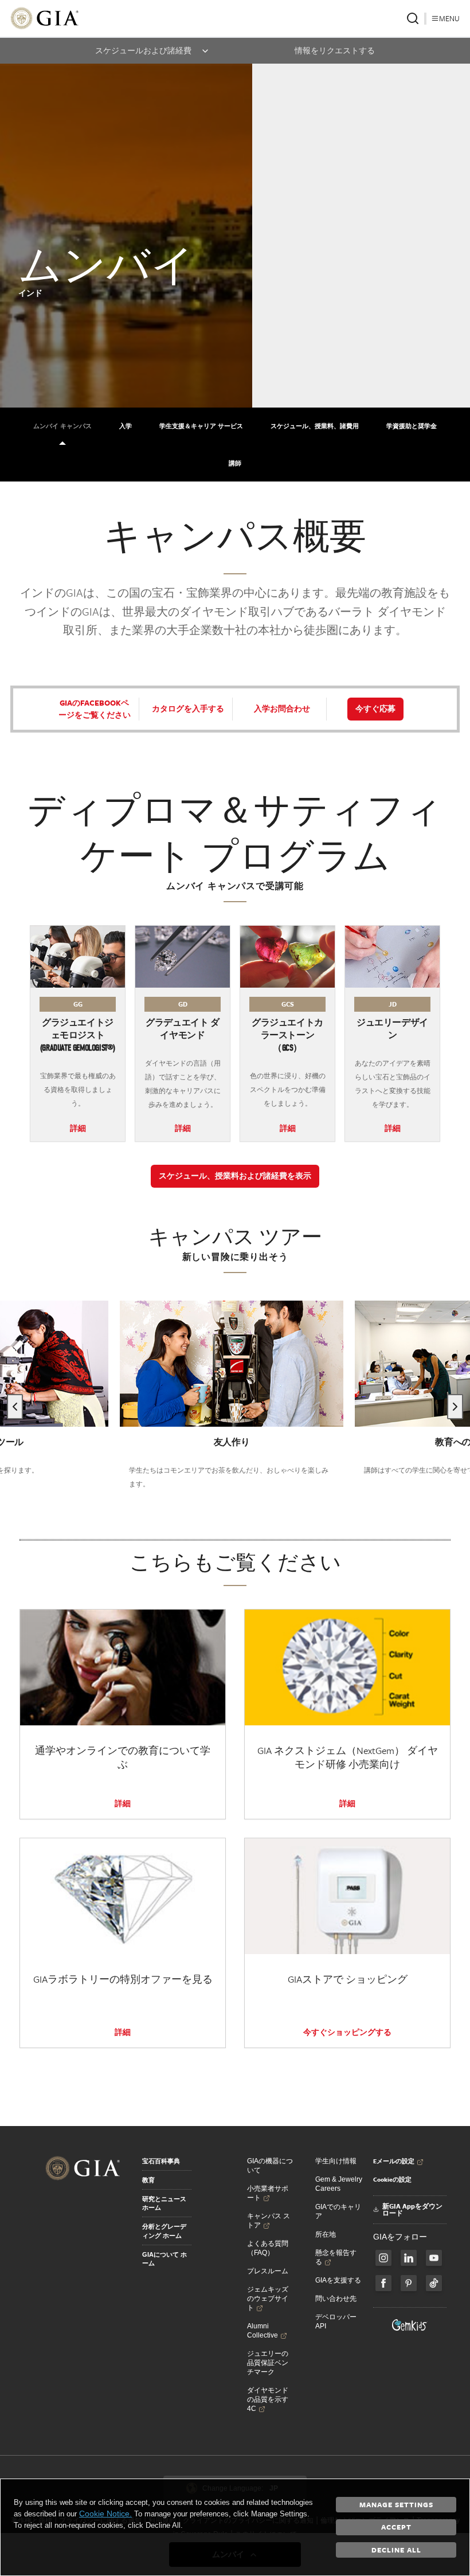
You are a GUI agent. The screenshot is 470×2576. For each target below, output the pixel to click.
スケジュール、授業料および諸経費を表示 (235, 1176)
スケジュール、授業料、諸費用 (315, 426)
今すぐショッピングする (347, 2032)
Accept (396, 2527)
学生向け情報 (336, 2161)
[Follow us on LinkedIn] (409, 2258)
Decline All (396, 2550)
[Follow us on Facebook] (383, 2258)
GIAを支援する (338, 2280)
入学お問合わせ (282, 708)
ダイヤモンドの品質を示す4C (268, 2399)
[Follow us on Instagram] (383, 2283)
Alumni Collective (263, 2331)
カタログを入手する (188, 708)
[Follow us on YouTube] (434, 2258)
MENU (449, 18)
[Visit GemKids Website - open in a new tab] (410, 2325)
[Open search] (413, 18)
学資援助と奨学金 (412, 426)
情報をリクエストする (335, 51)
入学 (126, 426)
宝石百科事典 (161, 2161)
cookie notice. (105, 2514)
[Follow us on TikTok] (434, 2283)
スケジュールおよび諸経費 (143, 51)
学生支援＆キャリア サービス (201, 426)
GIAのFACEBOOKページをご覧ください (95, 709)
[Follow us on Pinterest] (409, 2283)
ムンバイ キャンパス (62, 426)
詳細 (78, 1128)
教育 (148, 2180)
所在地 (326, 2234)
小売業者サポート (268, 2193)
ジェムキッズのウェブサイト (268, 2299)
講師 (235, 463)
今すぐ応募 (375, 708)
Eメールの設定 (394, 2161)
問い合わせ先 (336, 2299)
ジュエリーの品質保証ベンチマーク (268, 2363)
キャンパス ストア (269, 2221)
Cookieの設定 (392, 2179)
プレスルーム (268, 2271)
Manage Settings (396, 2504)
